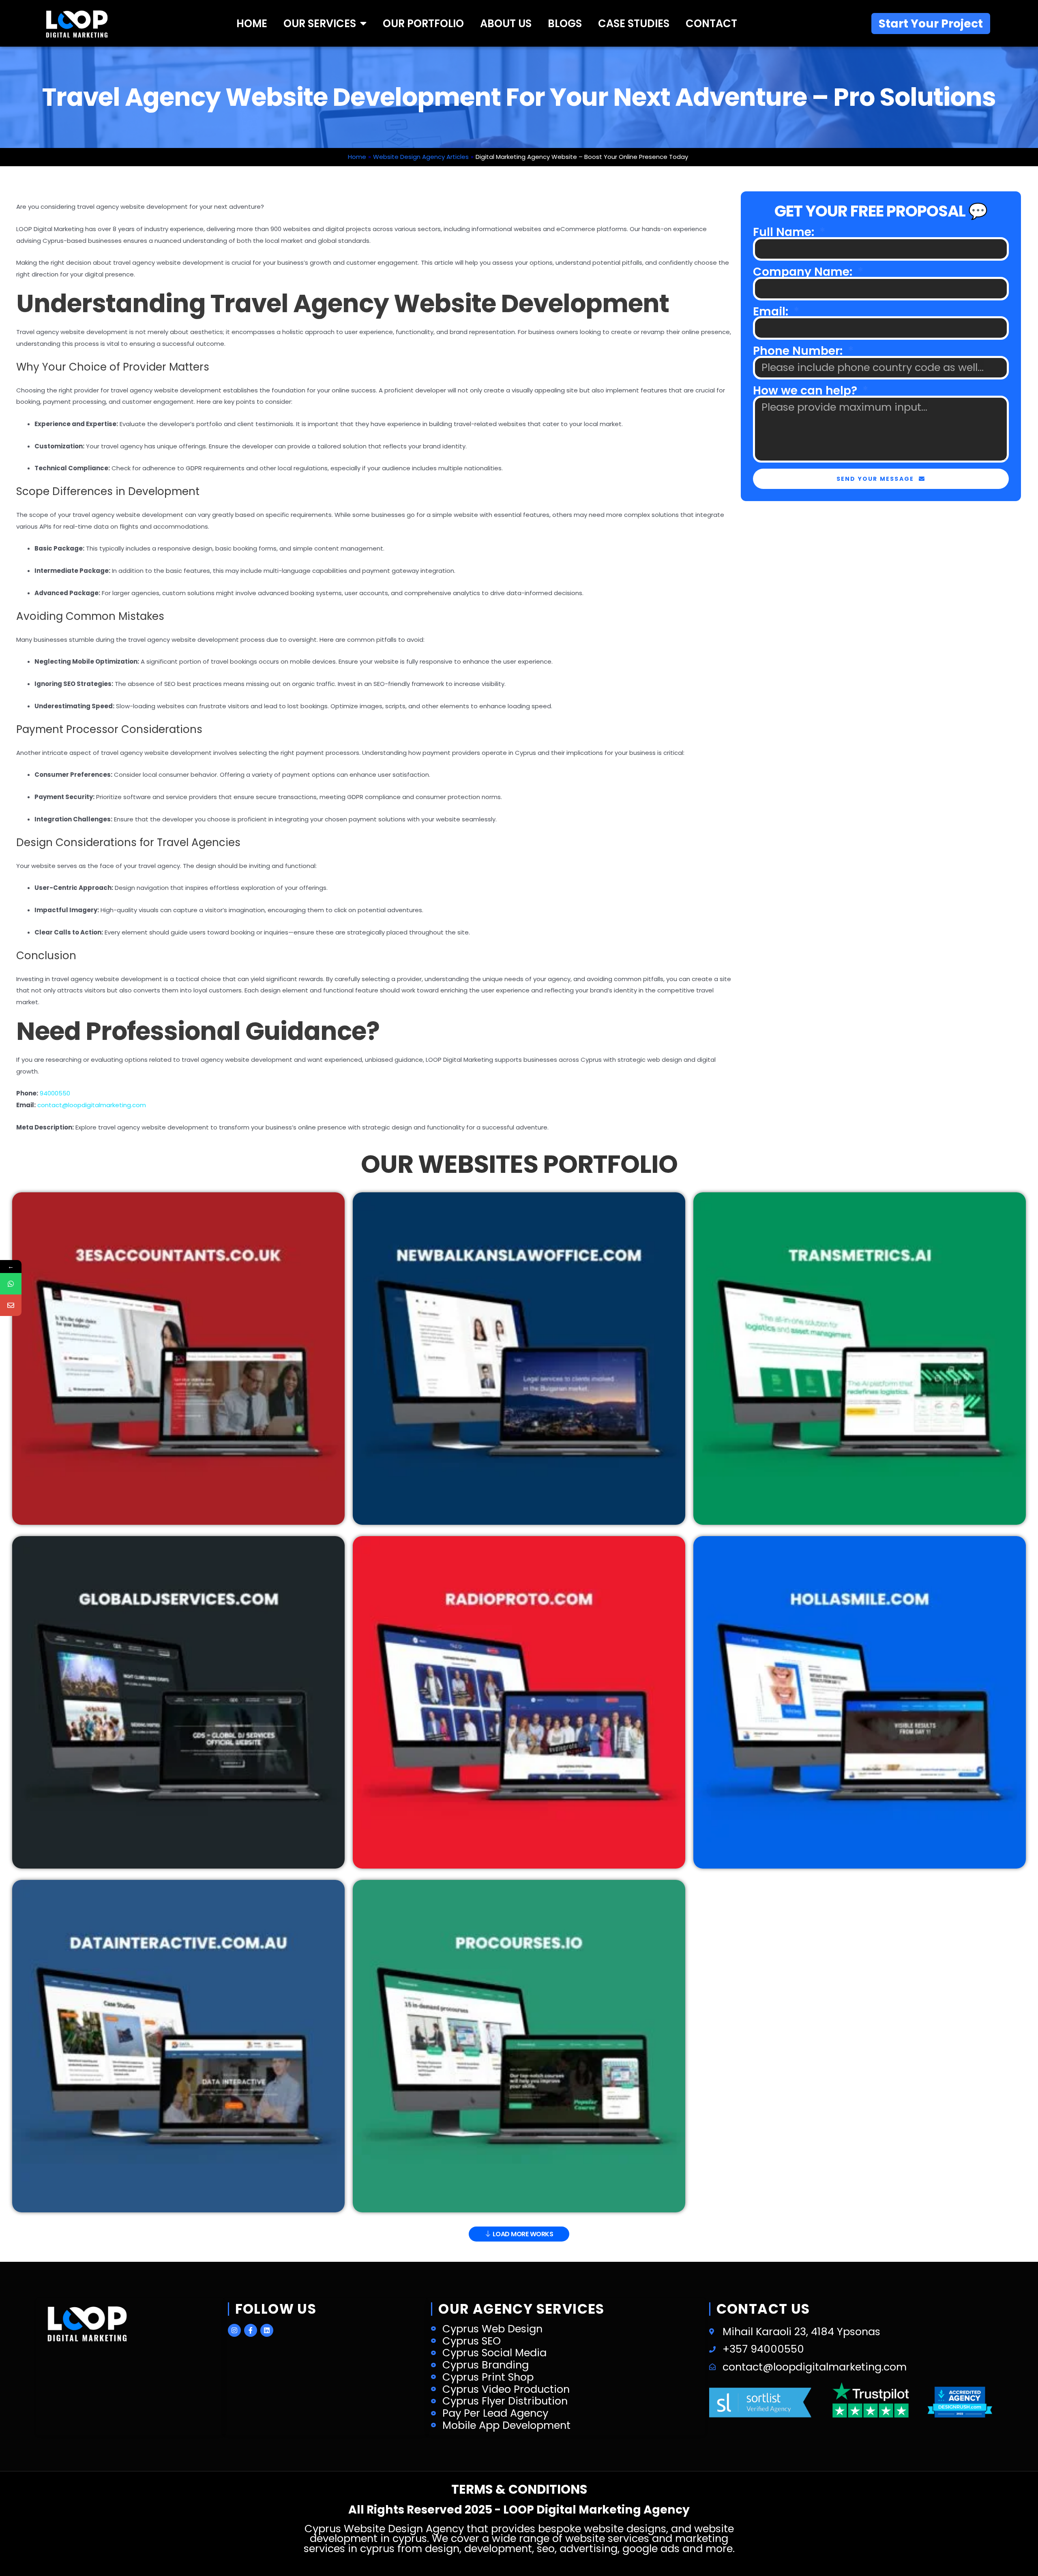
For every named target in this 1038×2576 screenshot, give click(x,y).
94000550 (55, 1093)
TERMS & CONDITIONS (519, 2489)
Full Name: (785, 232)
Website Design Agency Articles (421, 157)
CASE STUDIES (634, 24)
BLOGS (565, 24)
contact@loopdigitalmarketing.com (92, 1105)
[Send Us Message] (11, 1284)
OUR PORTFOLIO (423, 24)
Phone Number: (799, 351)
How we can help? (806, 391)
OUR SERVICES (320, 24)
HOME (252, 24)
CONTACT (711, 24)
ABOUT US (506, 24)
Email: (772, 312)
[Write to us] (11, 1305)
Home (357, 157)
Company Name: (804, 272)
